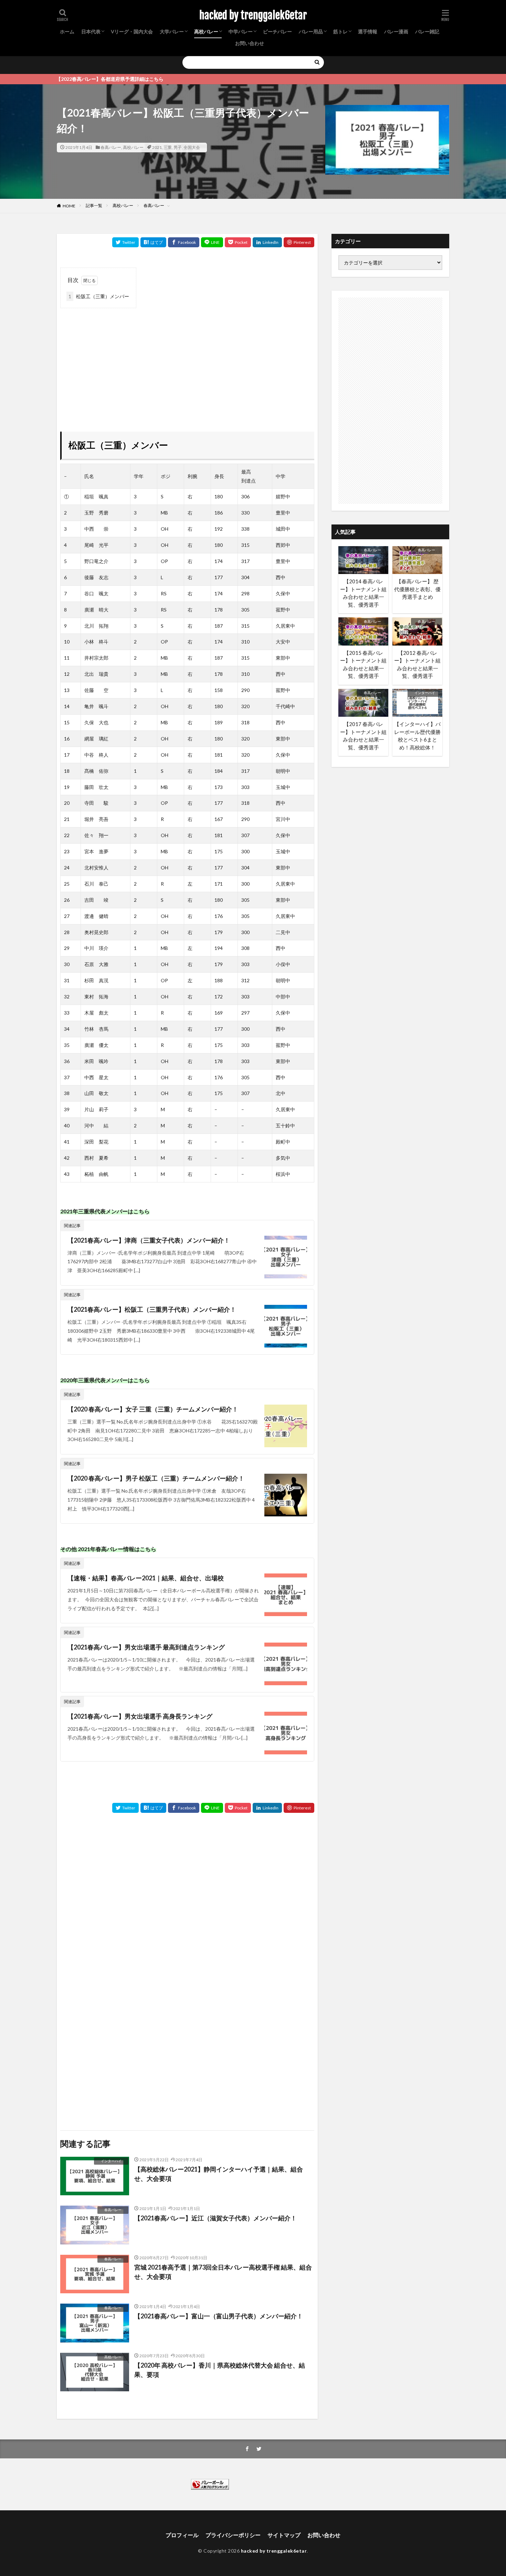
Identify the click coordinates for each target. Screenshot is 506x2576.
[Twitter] (125, 242)
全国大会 (192, 147)
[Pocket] (238, 242)
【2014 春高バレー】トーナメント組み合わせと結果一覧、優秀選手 (363, 593)
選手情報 (368, 31)
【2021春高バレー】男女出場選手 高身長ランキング (140, 1716)
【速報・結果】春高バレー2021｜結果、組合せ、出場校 (146, 1578)
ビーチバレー (277, 31)
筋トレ (340, 31)
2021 (157, 147)
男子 (178, 147)
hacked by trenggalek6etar (253, 15)
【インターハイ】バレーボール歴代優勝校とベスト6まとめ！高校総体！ (417, 736)
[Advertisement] (187, 360)
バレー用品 (311, 31)
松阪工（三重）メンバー (99, 296)
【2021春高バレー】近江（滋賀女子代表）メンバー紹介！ (215, 2218)
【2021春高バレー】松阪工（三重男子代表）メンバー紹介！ (152, 1309)
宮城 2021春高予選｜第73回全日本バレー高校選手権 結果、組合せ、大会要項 (223, 2272)
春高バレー (111, 147)
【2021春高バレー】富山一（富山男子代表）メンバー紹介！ (219, 2316)
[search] (317, 62)
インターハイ (111, 2161)
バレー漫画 (396, 31)
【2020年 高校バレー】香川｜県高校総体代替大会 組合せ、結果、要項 (220, 2370)
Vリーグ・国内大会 (132, 31)
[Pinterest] (299, 242)
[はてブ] (153, 242)
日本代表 (91, 31)
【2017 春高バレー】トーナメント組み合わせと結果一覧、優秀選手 (363, 736)
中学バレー (241, 31)
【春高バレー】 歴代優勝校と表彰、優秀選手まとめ (417, 589)
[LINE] (212, 242)
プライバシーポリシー (233, 2535)
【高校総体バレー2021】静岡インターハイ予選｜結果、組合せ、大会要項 (219, 2174)
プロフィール (182, 2535)
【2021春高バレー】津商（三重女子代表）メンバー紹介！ (149, 1240)
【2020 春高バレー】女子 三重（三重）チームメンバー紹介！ (153, 1409)
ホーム (67, 31)
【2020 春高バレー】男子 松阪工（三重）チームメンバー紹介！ (156, 1478)
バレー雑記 (427, 31)
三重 (168, 147)
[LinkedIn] (267, 242)
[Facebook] (184, 242)
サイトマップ (284, 2535)
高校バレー (206, 31)
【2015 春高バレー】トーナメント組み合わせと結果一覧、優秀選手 (363, 664)
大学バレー (172, 31)
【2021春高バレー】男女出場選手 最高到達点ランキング (146, 1647)
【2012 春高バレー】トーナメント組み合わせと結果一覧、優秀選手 (417, 664)
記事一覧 (94, 205)
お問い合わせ (250, 43)
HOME (69, 206)
